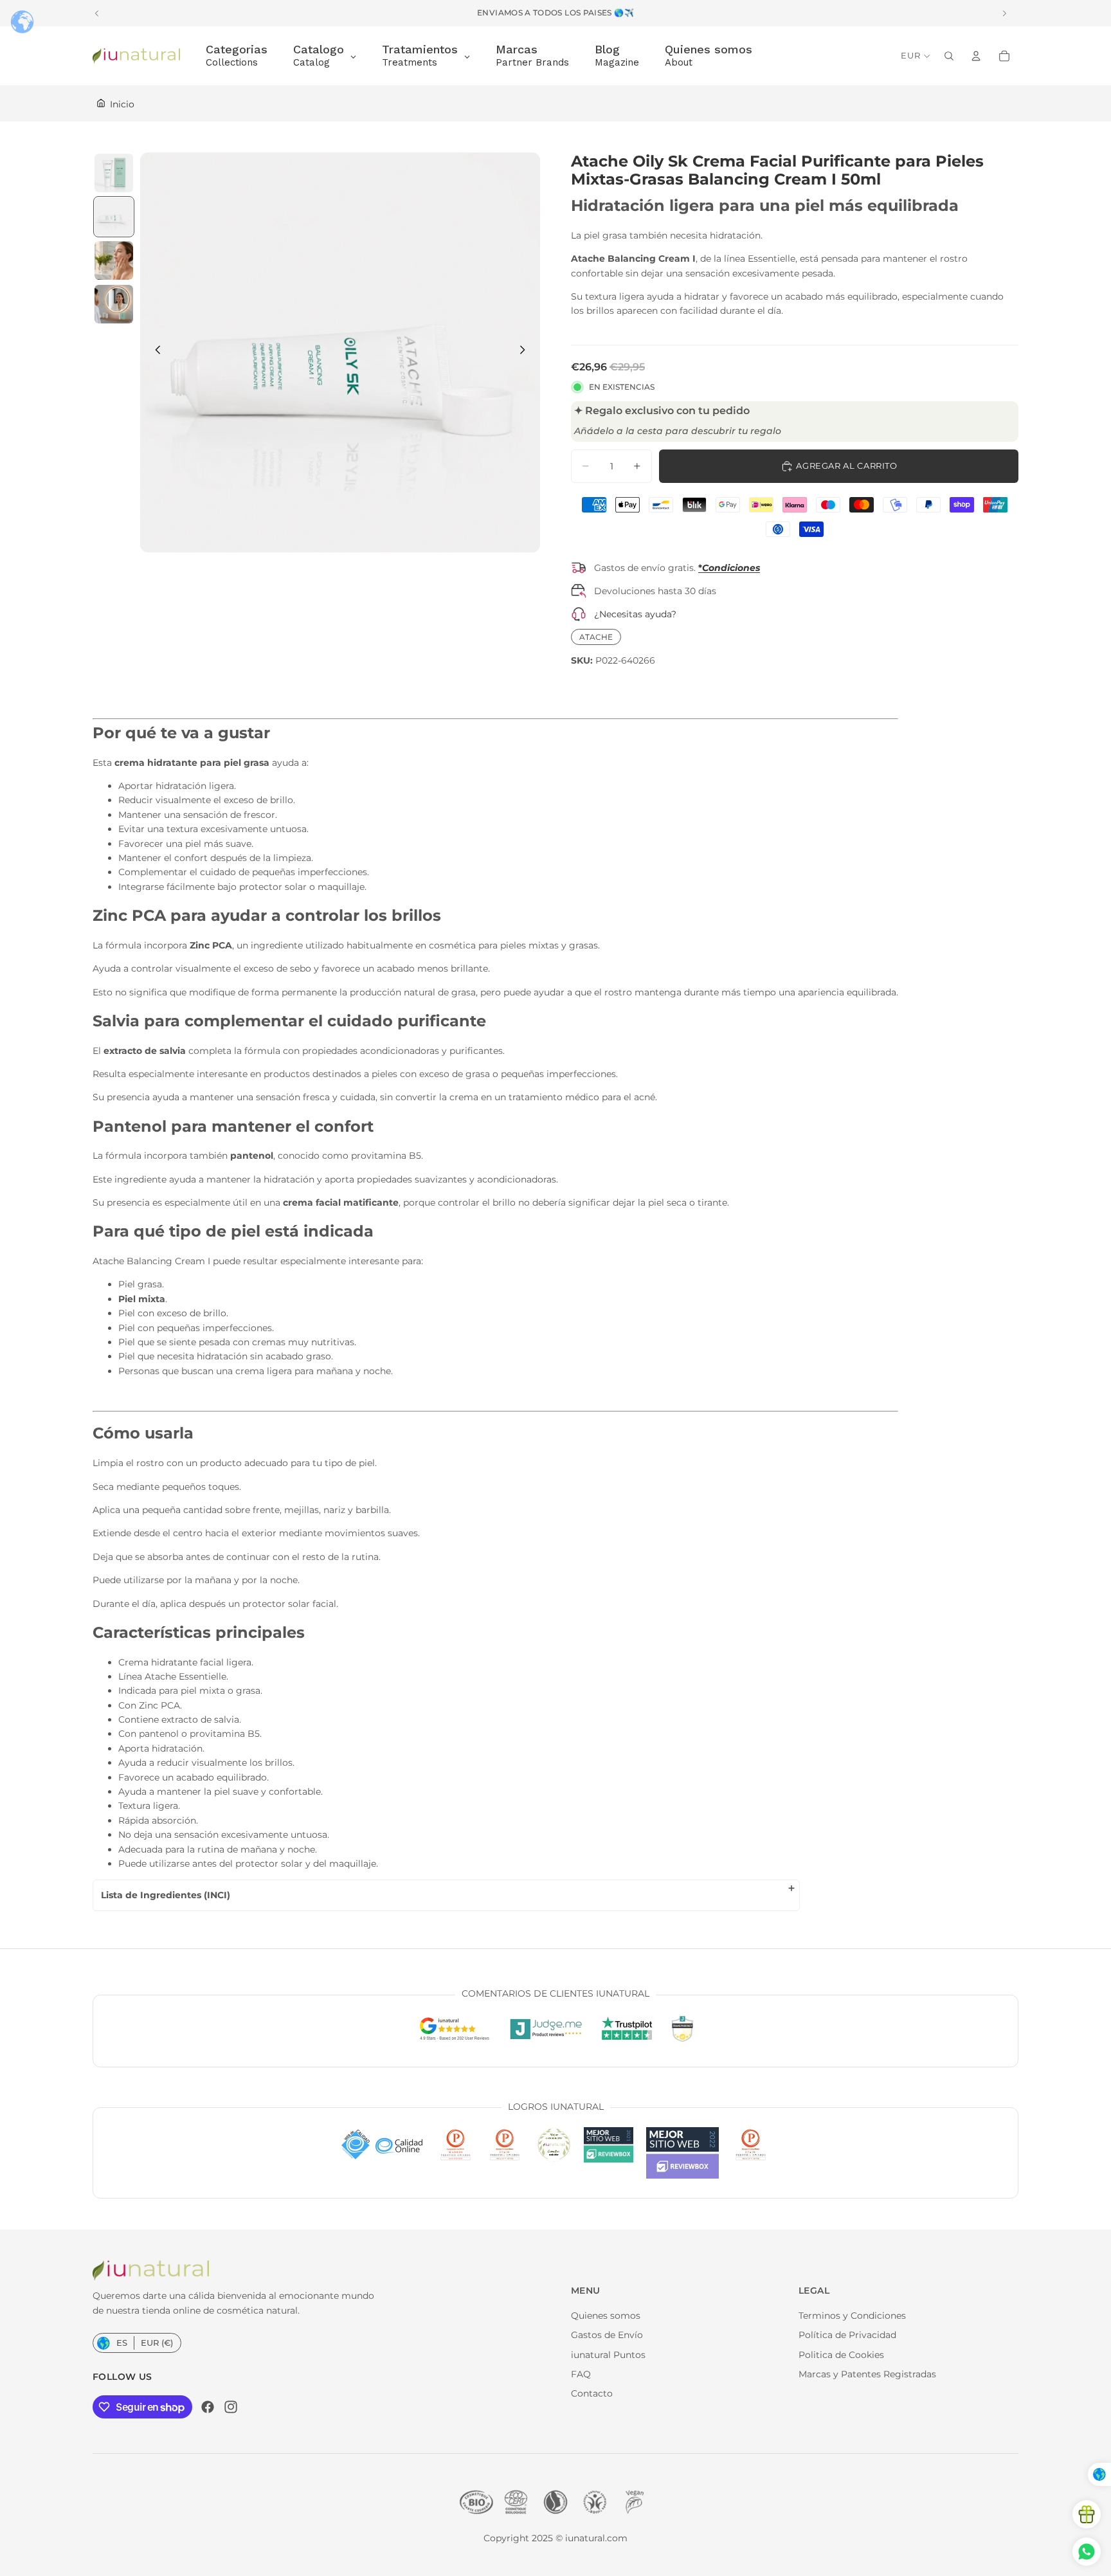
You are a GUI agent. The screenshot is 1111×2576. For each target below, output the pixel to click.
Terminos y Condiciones (852, 2316)
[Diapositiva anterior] (154, 352)
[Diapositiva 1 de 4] (114, 173)
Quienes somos (606, 2316)
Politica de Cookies (841, 2355)
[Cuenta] (976, 56)
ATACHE (596, 637)
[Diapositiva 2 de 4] (114, 217)
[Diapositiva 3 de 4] (114, 260)
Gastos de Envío (607, 2335)
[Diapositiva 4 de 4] (114, 304)
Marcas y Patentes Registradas (867, 2374)
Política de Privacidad (847, 2335)
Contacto (592, 2393)
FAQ (581, 2374)
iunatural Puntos (608, 2355)
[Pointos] (1087, 2514)
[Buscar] (949, 56)
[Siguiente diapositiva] (526, 352)
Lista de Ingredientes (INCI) (166, 1895)
